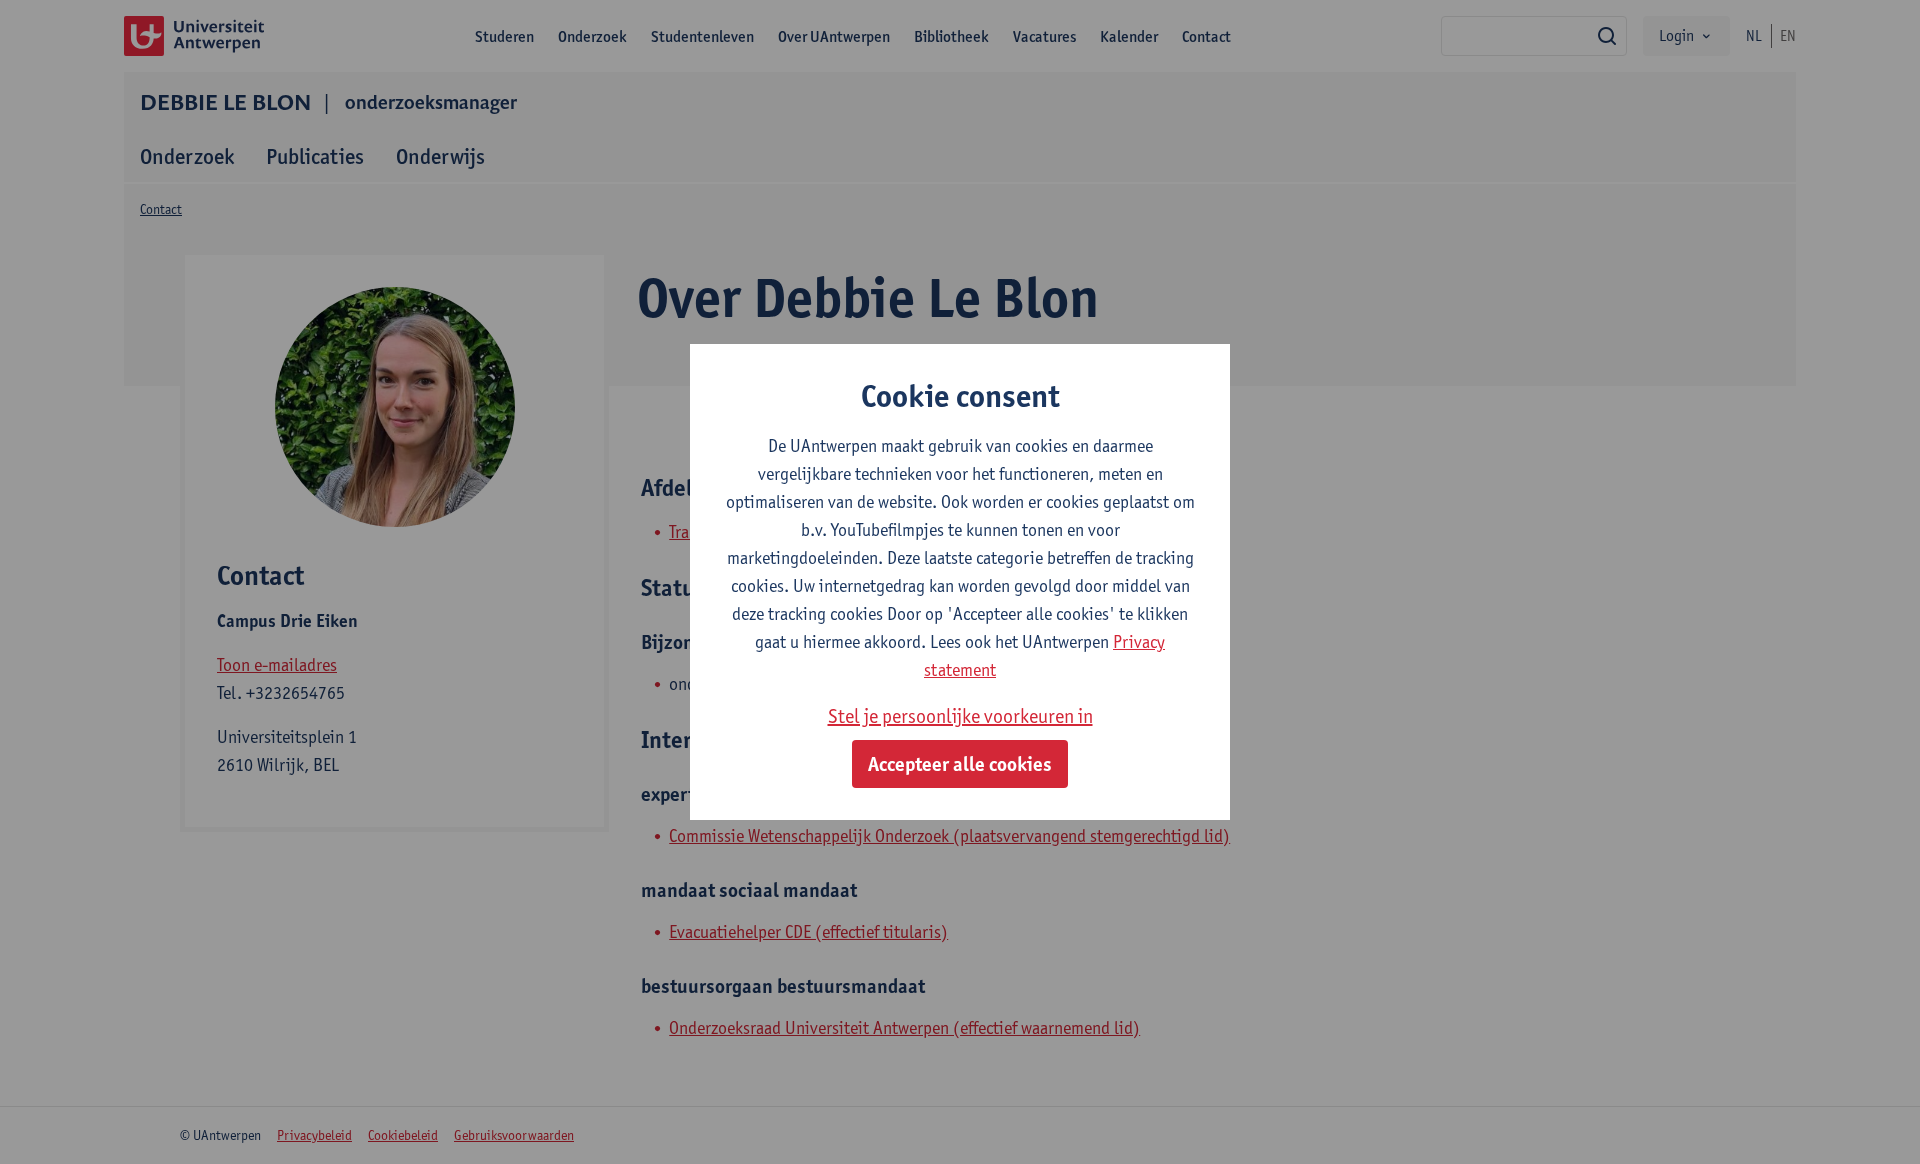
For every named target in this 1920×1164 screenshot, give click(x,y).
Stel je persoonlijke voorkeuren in (960, 716)
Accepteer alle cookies (960, 764)
